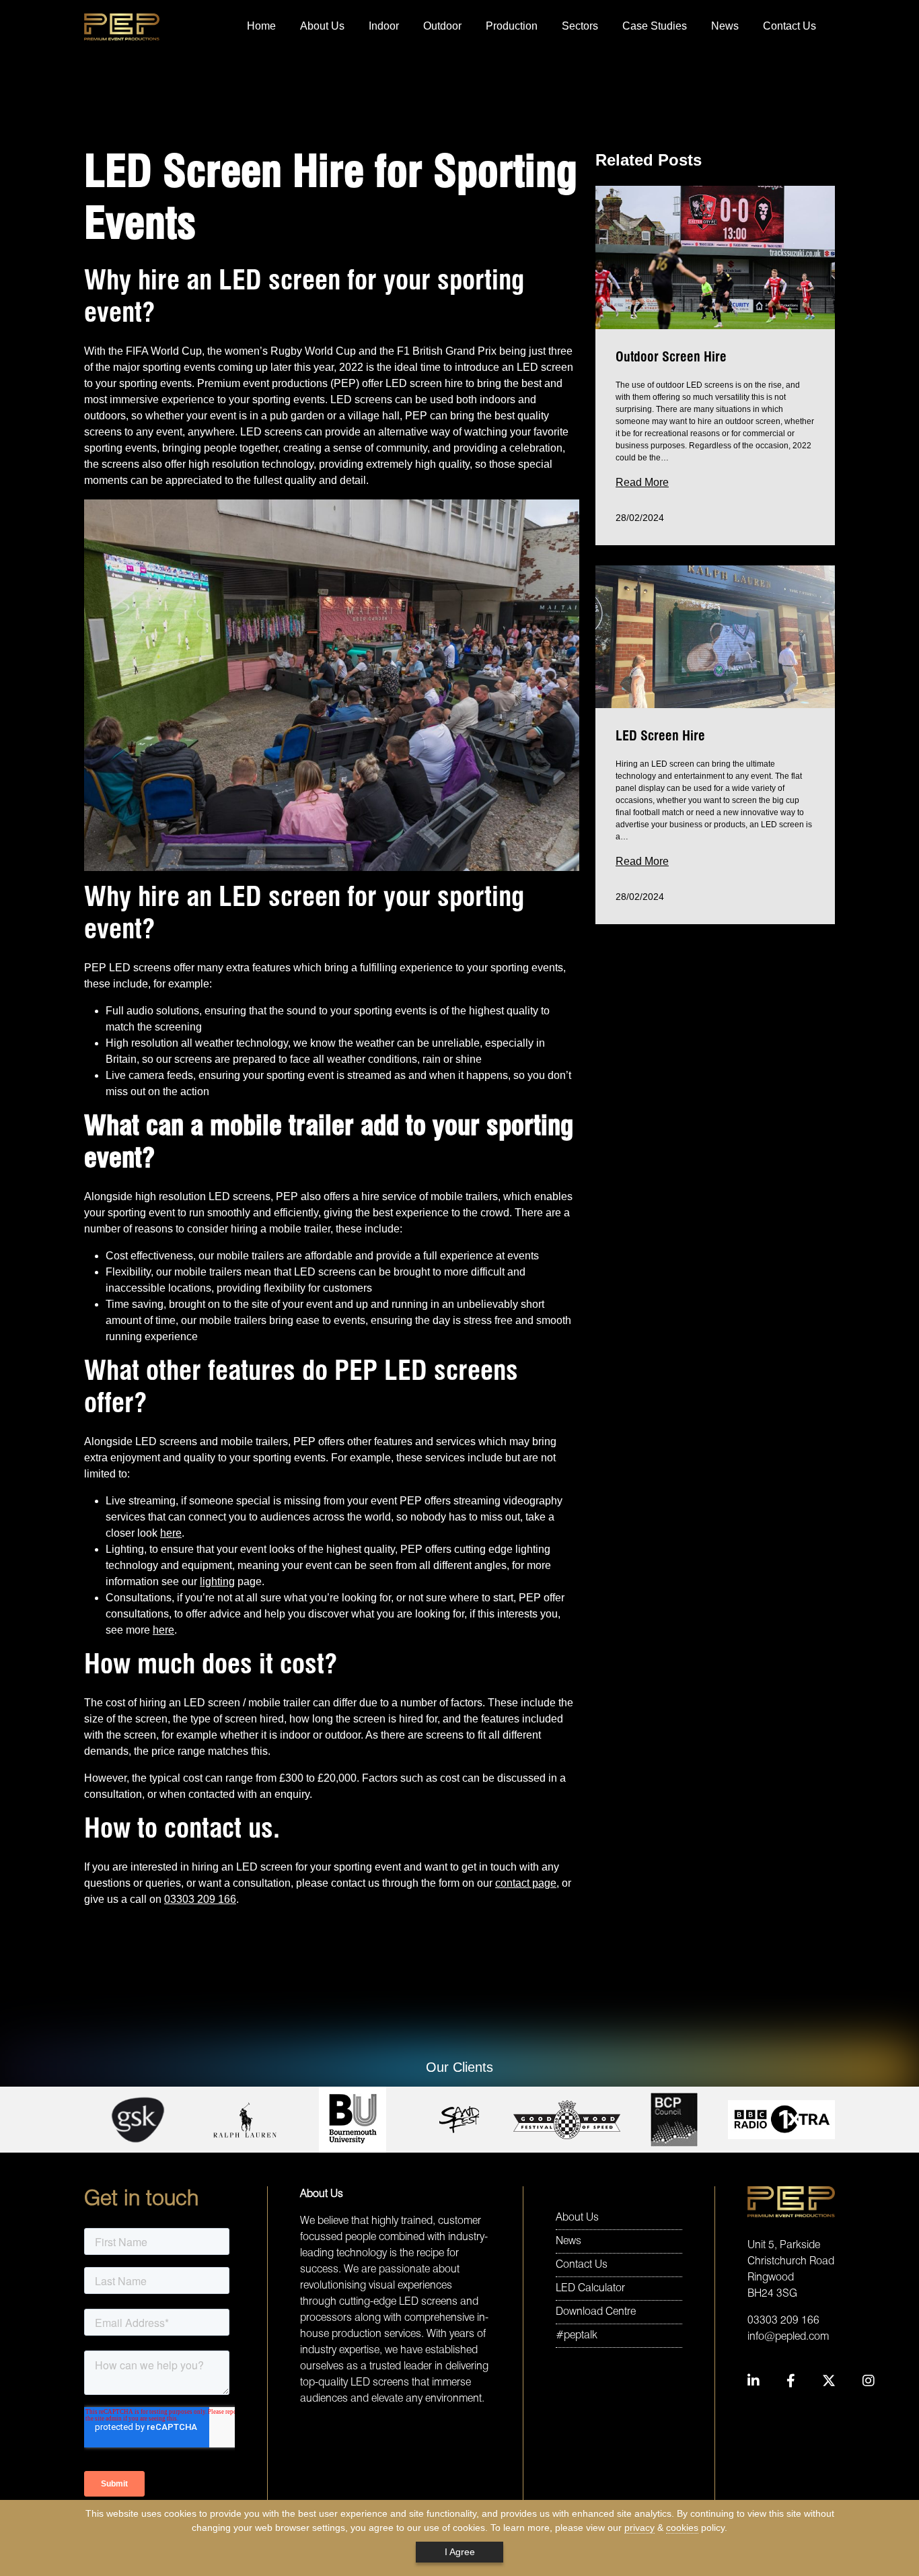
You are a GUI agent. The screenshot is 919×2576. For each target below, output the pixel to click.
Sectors (580, 26)
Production (512, 26)
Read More (642, 482)
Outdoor (442, 26)
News (725, 26)
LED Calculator (590, 2289)
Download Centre (596, 2312)
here (171, 1533)
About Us (322, 26)
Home (261, 26)
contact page (526, 1883)
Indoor (384, 26)
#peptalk (577, 2336)
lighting (217, 1581)
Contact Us (789, 26)
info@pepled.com (788, 2337)
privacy (639, 2528)
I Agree (460, 2552)
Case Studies (655, 26)
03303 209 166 (200, 1899)
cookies (682, 2528)
